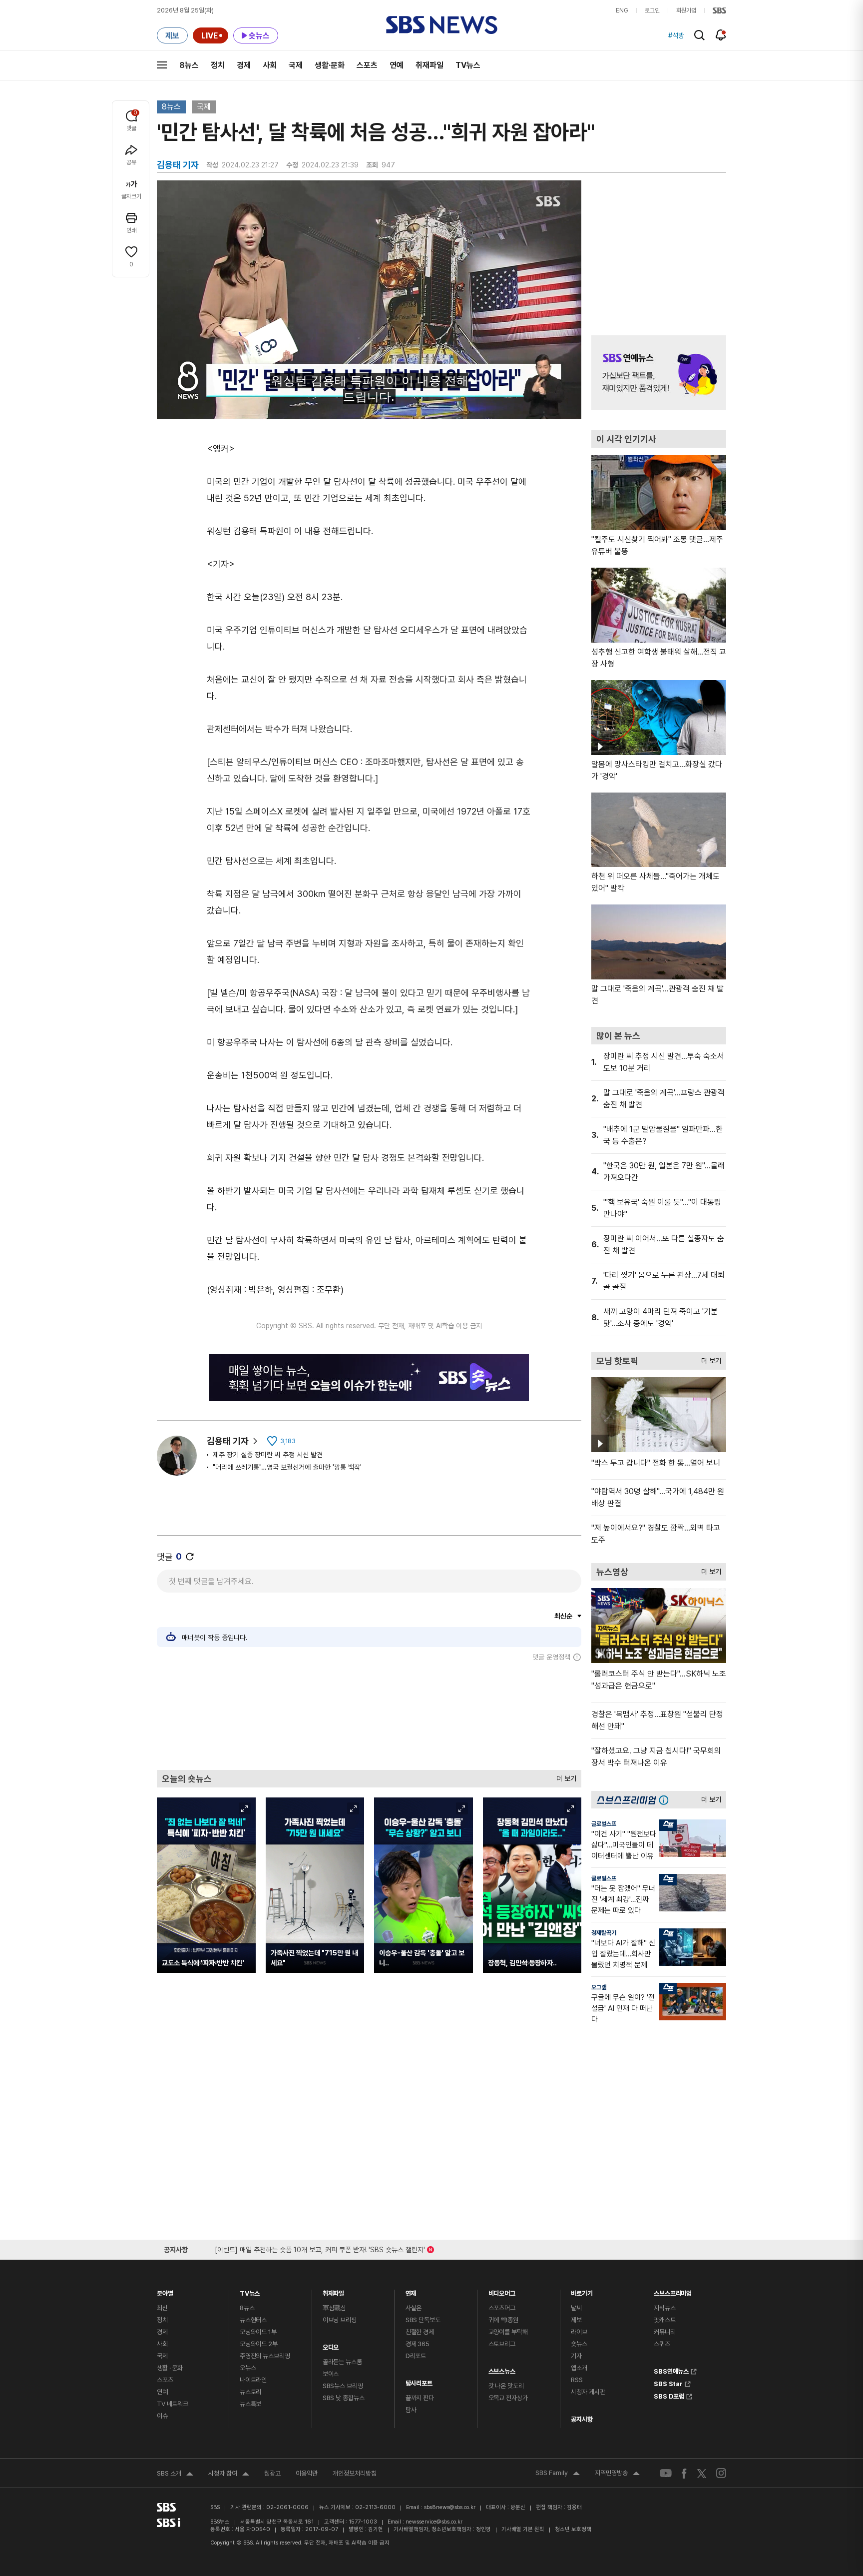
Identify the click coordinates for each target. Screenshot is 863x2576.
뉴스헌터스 (253, 2320)
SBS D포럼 (669, 2395)
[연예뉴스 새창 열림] (659, 373)
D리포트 (416, 2356)
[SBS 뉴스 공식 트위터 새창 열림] (702, 2473)
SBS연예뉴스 (671, 2370)
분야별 (165, 2291)
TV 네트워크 (173, 2404)
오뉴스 (248, 2368)
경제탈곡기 (604, 1933)
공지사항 (582, 2419)
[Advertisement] (369, 1716)
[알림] (721, 35)
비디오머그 (502, 2291)
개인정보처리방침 (355, 2473)
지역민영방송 (617, 2474)
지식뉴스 (664, 2308)
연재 (411, 2291)
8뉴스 (189, 65)
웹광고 (272, 2473)
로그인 (652, 10)
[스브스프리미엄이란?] (666, 1800)
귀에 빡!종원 (503, 2320)
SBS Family (558, 2474)
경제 (244, 65)
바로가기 (582, 2291)
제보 (576, 2320)
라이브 (579, 2332)
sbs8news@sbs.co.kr (450, 2507)
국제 (296, 65)
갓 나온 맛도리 (506, 2386)
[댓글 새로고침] (190, 1557)
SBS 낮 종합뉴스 (344, 2398)
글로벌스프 (604, 1824)
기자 (576, 2356)
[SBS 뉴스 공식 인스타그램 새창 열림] (721, 2473)
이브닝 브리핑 (340, 2320)
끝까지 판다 (420, 2398)
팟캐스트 (664, 2320)
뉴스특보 (250, 2404)
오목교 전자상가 (508, 2398)
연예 (397, 65)
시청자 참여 (229, 2475)
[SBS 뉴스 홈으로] (442, 25)
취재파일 (430, 65)
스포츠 (367, 65)
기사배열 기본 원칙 (523, 2529)
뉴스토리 (250, 2392)
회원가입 (686, 10)
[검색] (699, 35)
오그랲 (599, 1987)
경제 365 (418, 2344)
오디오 (331, 2345)
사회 (270, 65)
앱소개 (579, 2368)
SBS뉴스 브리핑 (343, 2386)
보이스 (331, 2374)
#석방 (676, 35)
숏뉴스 (579, 2344)
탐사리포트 (419, 2381)
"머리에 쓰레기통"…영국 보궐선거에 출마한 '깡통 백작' (287, 1467)
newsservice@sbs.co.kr (434, 2522)
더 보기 (564, 1776)
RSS (577, 2380)
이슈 (162, 2416)
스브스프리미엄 (673, 2291)
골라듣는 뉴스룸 (342, 2362)
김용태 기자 (228, 1441)
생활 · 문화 (170, 2368)
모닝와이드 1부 (258, 2332)
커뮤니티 (664, 2332)
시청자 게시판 (588, 2392)
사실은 (414, 2308)
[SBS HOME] (719, 10)
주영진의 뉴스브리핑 (265, 2356)
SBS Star (668, 2383)
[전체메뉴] (162, 65)
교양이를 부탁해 (508, 2332)
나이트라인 (253, 2380)
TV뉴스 (468, 65)
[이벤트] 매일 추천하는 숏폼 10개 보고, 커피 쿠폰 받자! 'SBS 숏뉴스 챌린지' (320, 2248)
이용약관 (307, 2473)
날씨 (576, 2308)
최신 (162, 2308)
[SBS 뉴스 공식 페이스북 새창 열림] (684, 2473)
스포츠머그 (502, 2308)
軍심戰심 (334, 2308)
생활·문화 (330, 65)
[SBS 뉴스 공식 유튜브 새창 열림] (666, 2473)
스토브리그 (502, 2344)
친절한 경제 (420, 2332)
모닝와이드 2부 (259, 2344)
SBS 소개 (175, 2475)
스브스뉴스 (502, 2369)
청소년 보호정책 (573, 2529)
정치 (218, 65)
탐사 (411, 2410)
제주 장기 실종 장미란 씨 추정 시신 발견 (268, 1455)
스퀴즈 (662, 2344)
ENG (622, 10)
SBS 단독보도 (423, 2320)
